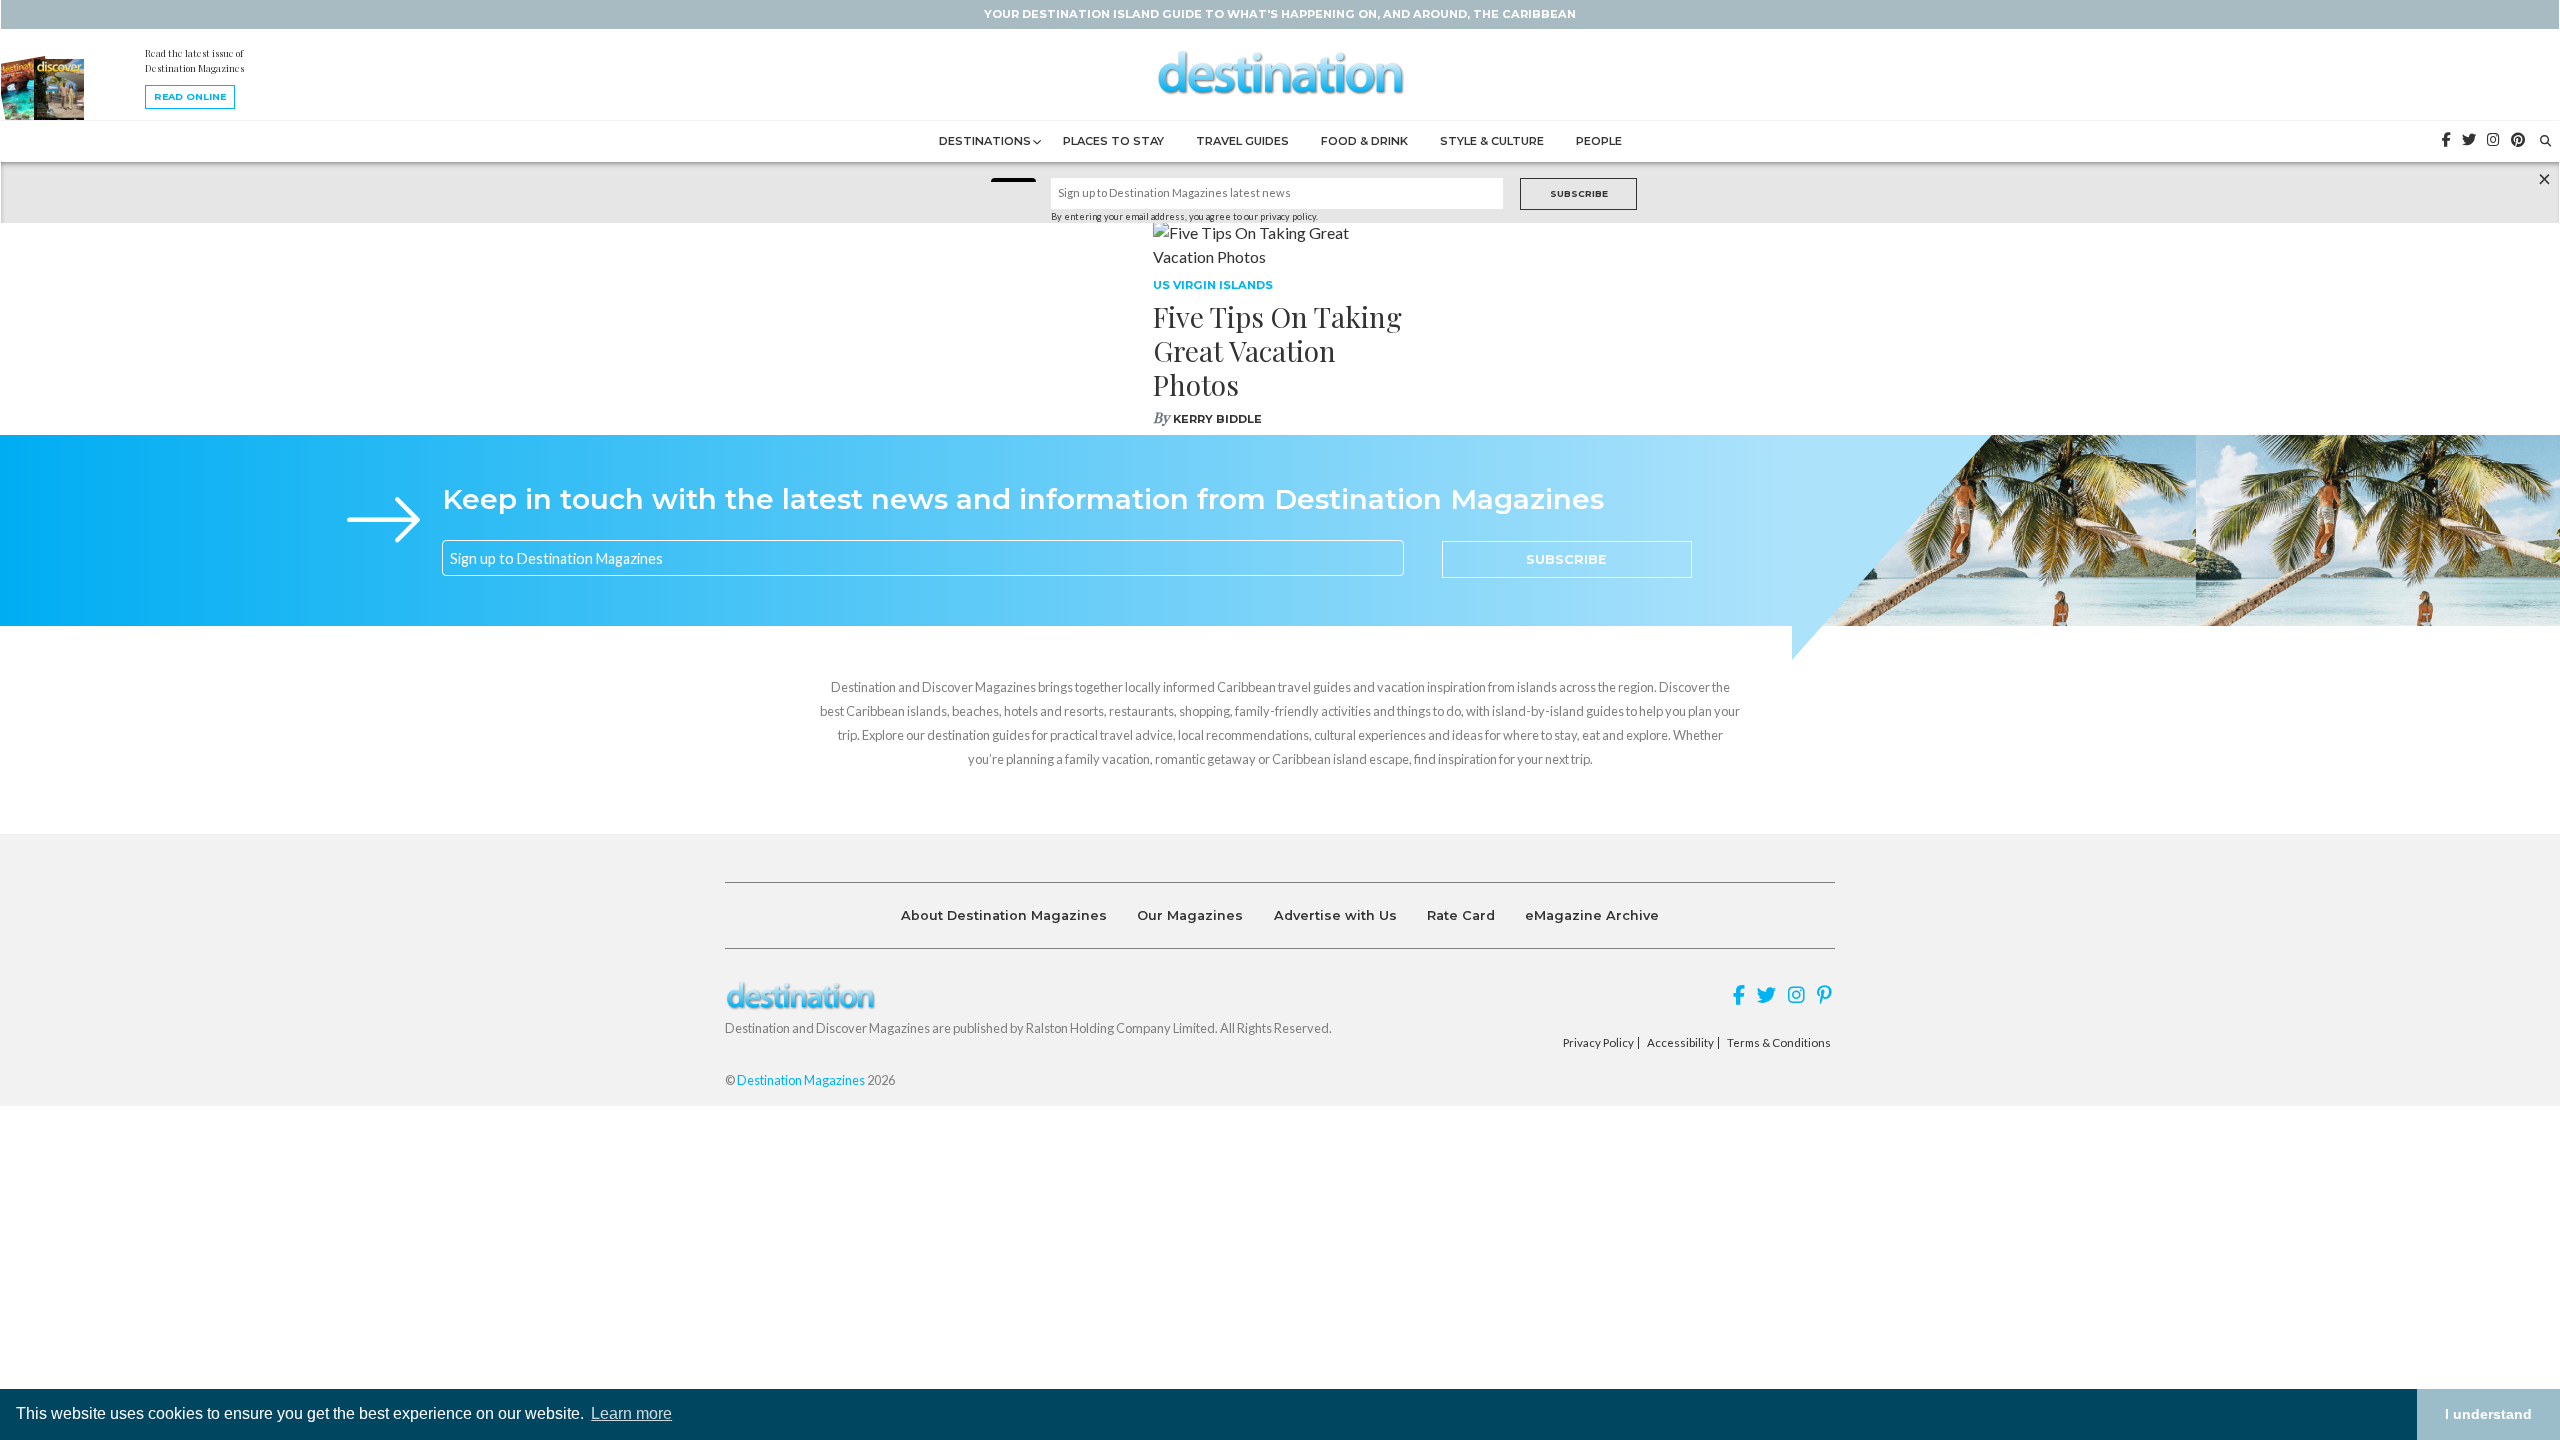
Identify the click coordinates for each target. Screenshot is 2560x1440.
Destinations (985, 141)
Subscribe (1579, 193)
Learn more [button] (631, 1413)
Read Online (190, 96)
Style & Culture (1492, 141)
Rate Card (1461, 915)
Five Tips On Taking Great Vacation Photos (1277, 350)
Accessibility (1680, 1043)
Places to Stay (1113, 141)
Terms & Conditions (1779, 1043)
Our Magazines (1190, 915)
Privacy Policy (1598, 1043)
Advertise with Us (1335, 915)
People (1599, 141)
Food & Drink (1364, 141)
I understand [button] (2488, 1414)
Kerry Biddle (1217, 419)
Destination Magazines (801, 1080)
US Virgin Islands (1213, 285)
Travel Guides (1242, 141)
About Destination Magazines (1004, 915)
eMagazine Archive (1592, 915)
